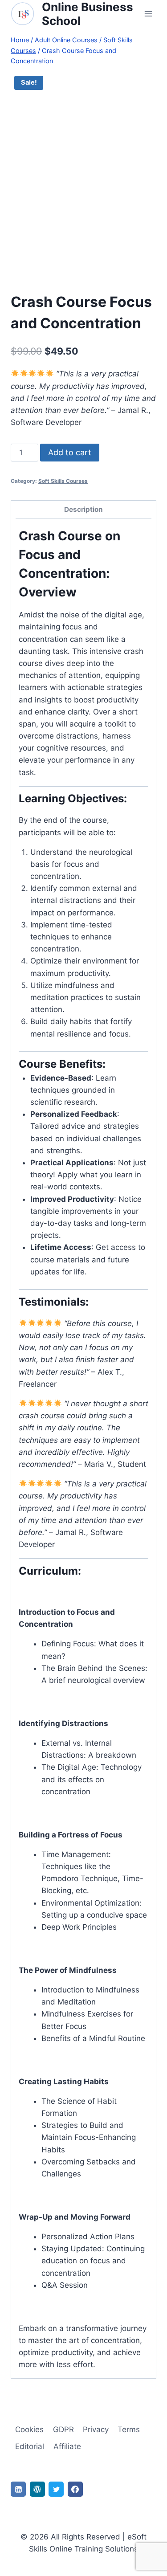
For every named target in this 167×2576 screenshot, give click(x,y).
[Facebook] (75, 2489)
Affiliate (67, 2446)
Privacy (96, 2429)
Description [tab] (83, 509)
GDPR (63, 2429)
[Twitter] (56, 2489)
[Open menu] (148, 14)
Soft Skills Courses (63, 481)
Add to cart (70, 452)
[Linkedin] (18, 2489)
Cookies (29, 2429)
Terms (129, 2429)
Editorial (30, 2446)
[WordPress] (37, 2489)
